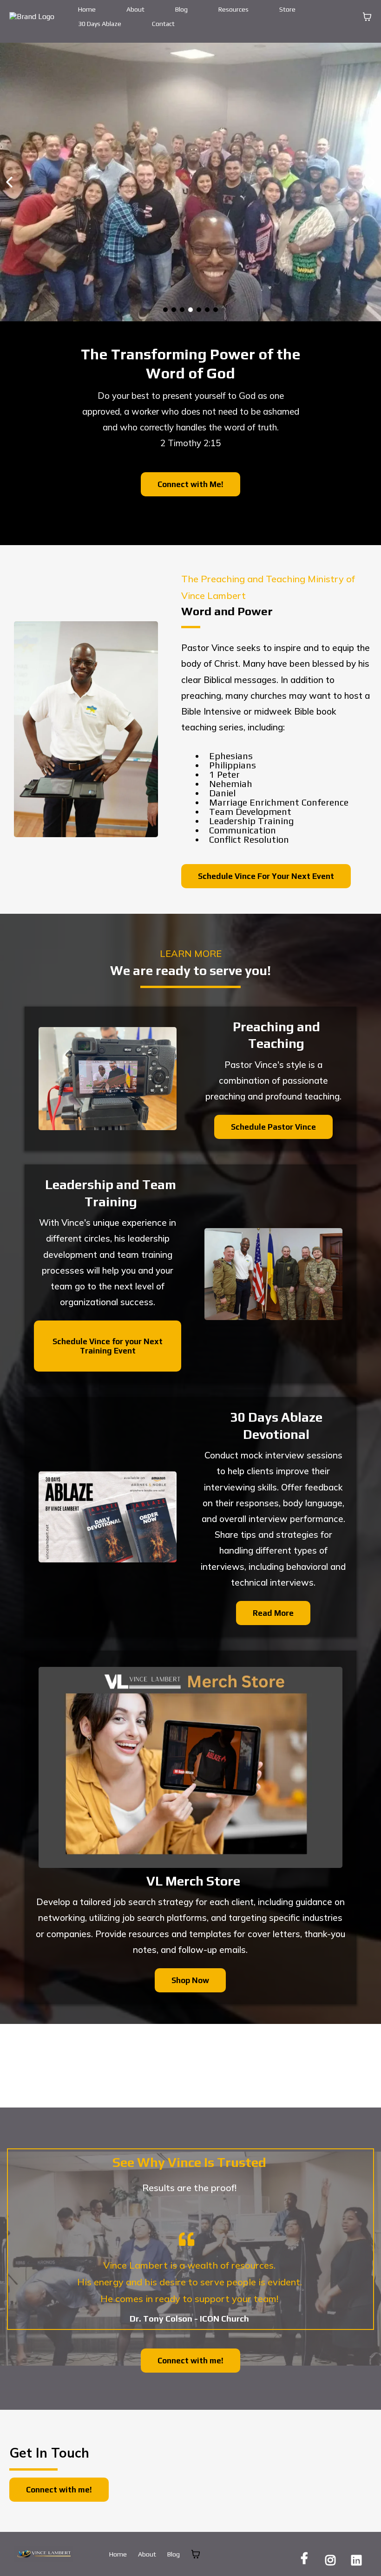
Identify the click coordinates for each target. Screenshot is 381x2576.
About (135, 9)
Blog (181, 9)
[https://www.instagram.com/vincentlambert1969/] (333, 2559)
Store (287, 9)
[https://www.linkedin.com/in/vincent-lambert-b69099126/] (359, 2559)
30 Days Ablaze (100, 24)
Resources (233, 9)
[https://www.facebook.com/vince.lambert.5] (307, 2558)
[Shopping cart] (367, 17)
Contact (163, 24)
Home (87, 9)
